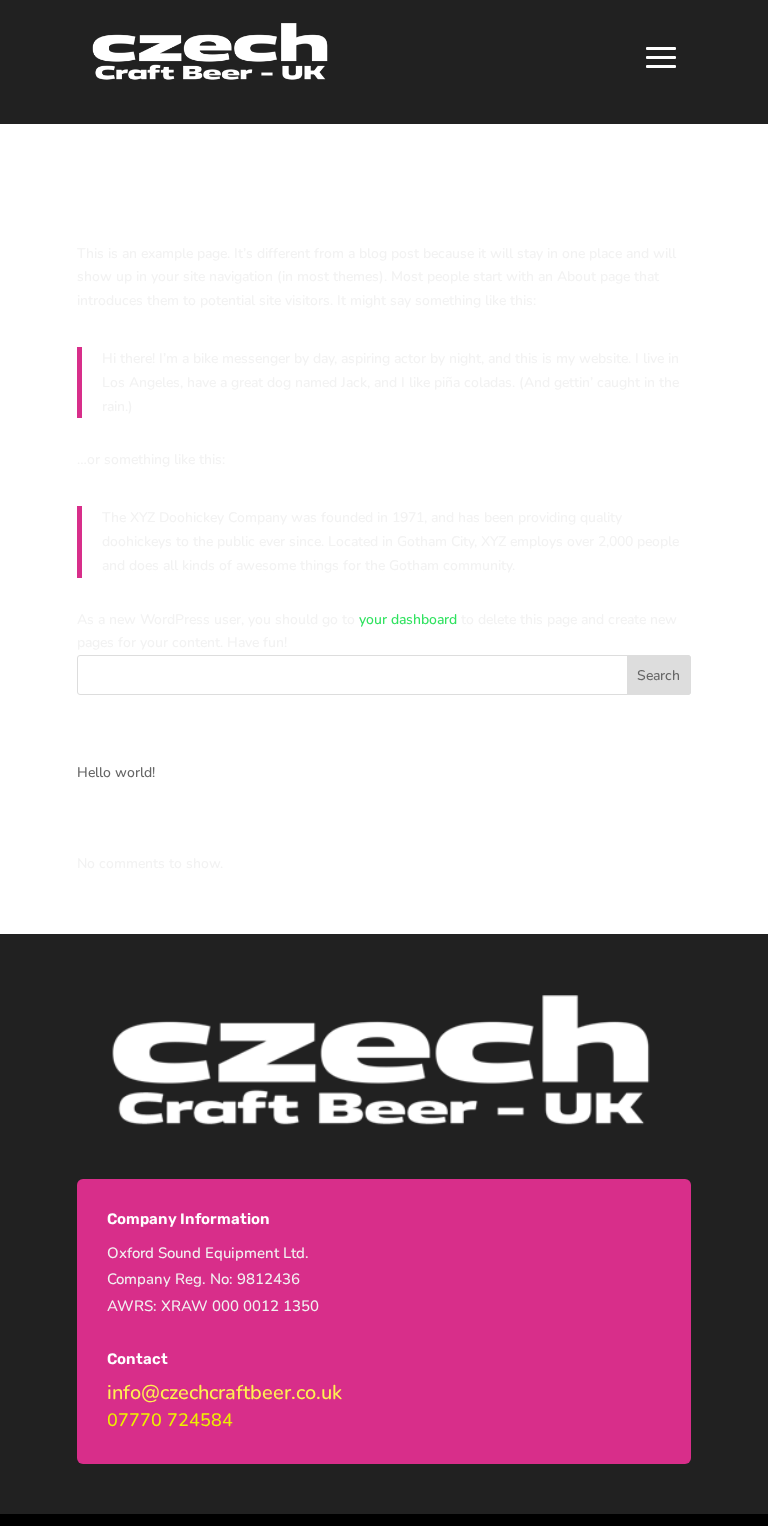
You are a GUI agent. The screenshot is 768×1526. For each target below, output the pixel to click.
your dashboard (408, 619)
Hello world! (116, 772)
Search (658, 675)
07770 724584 (170, 1420)
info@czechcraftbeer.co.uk (224, 1392)
